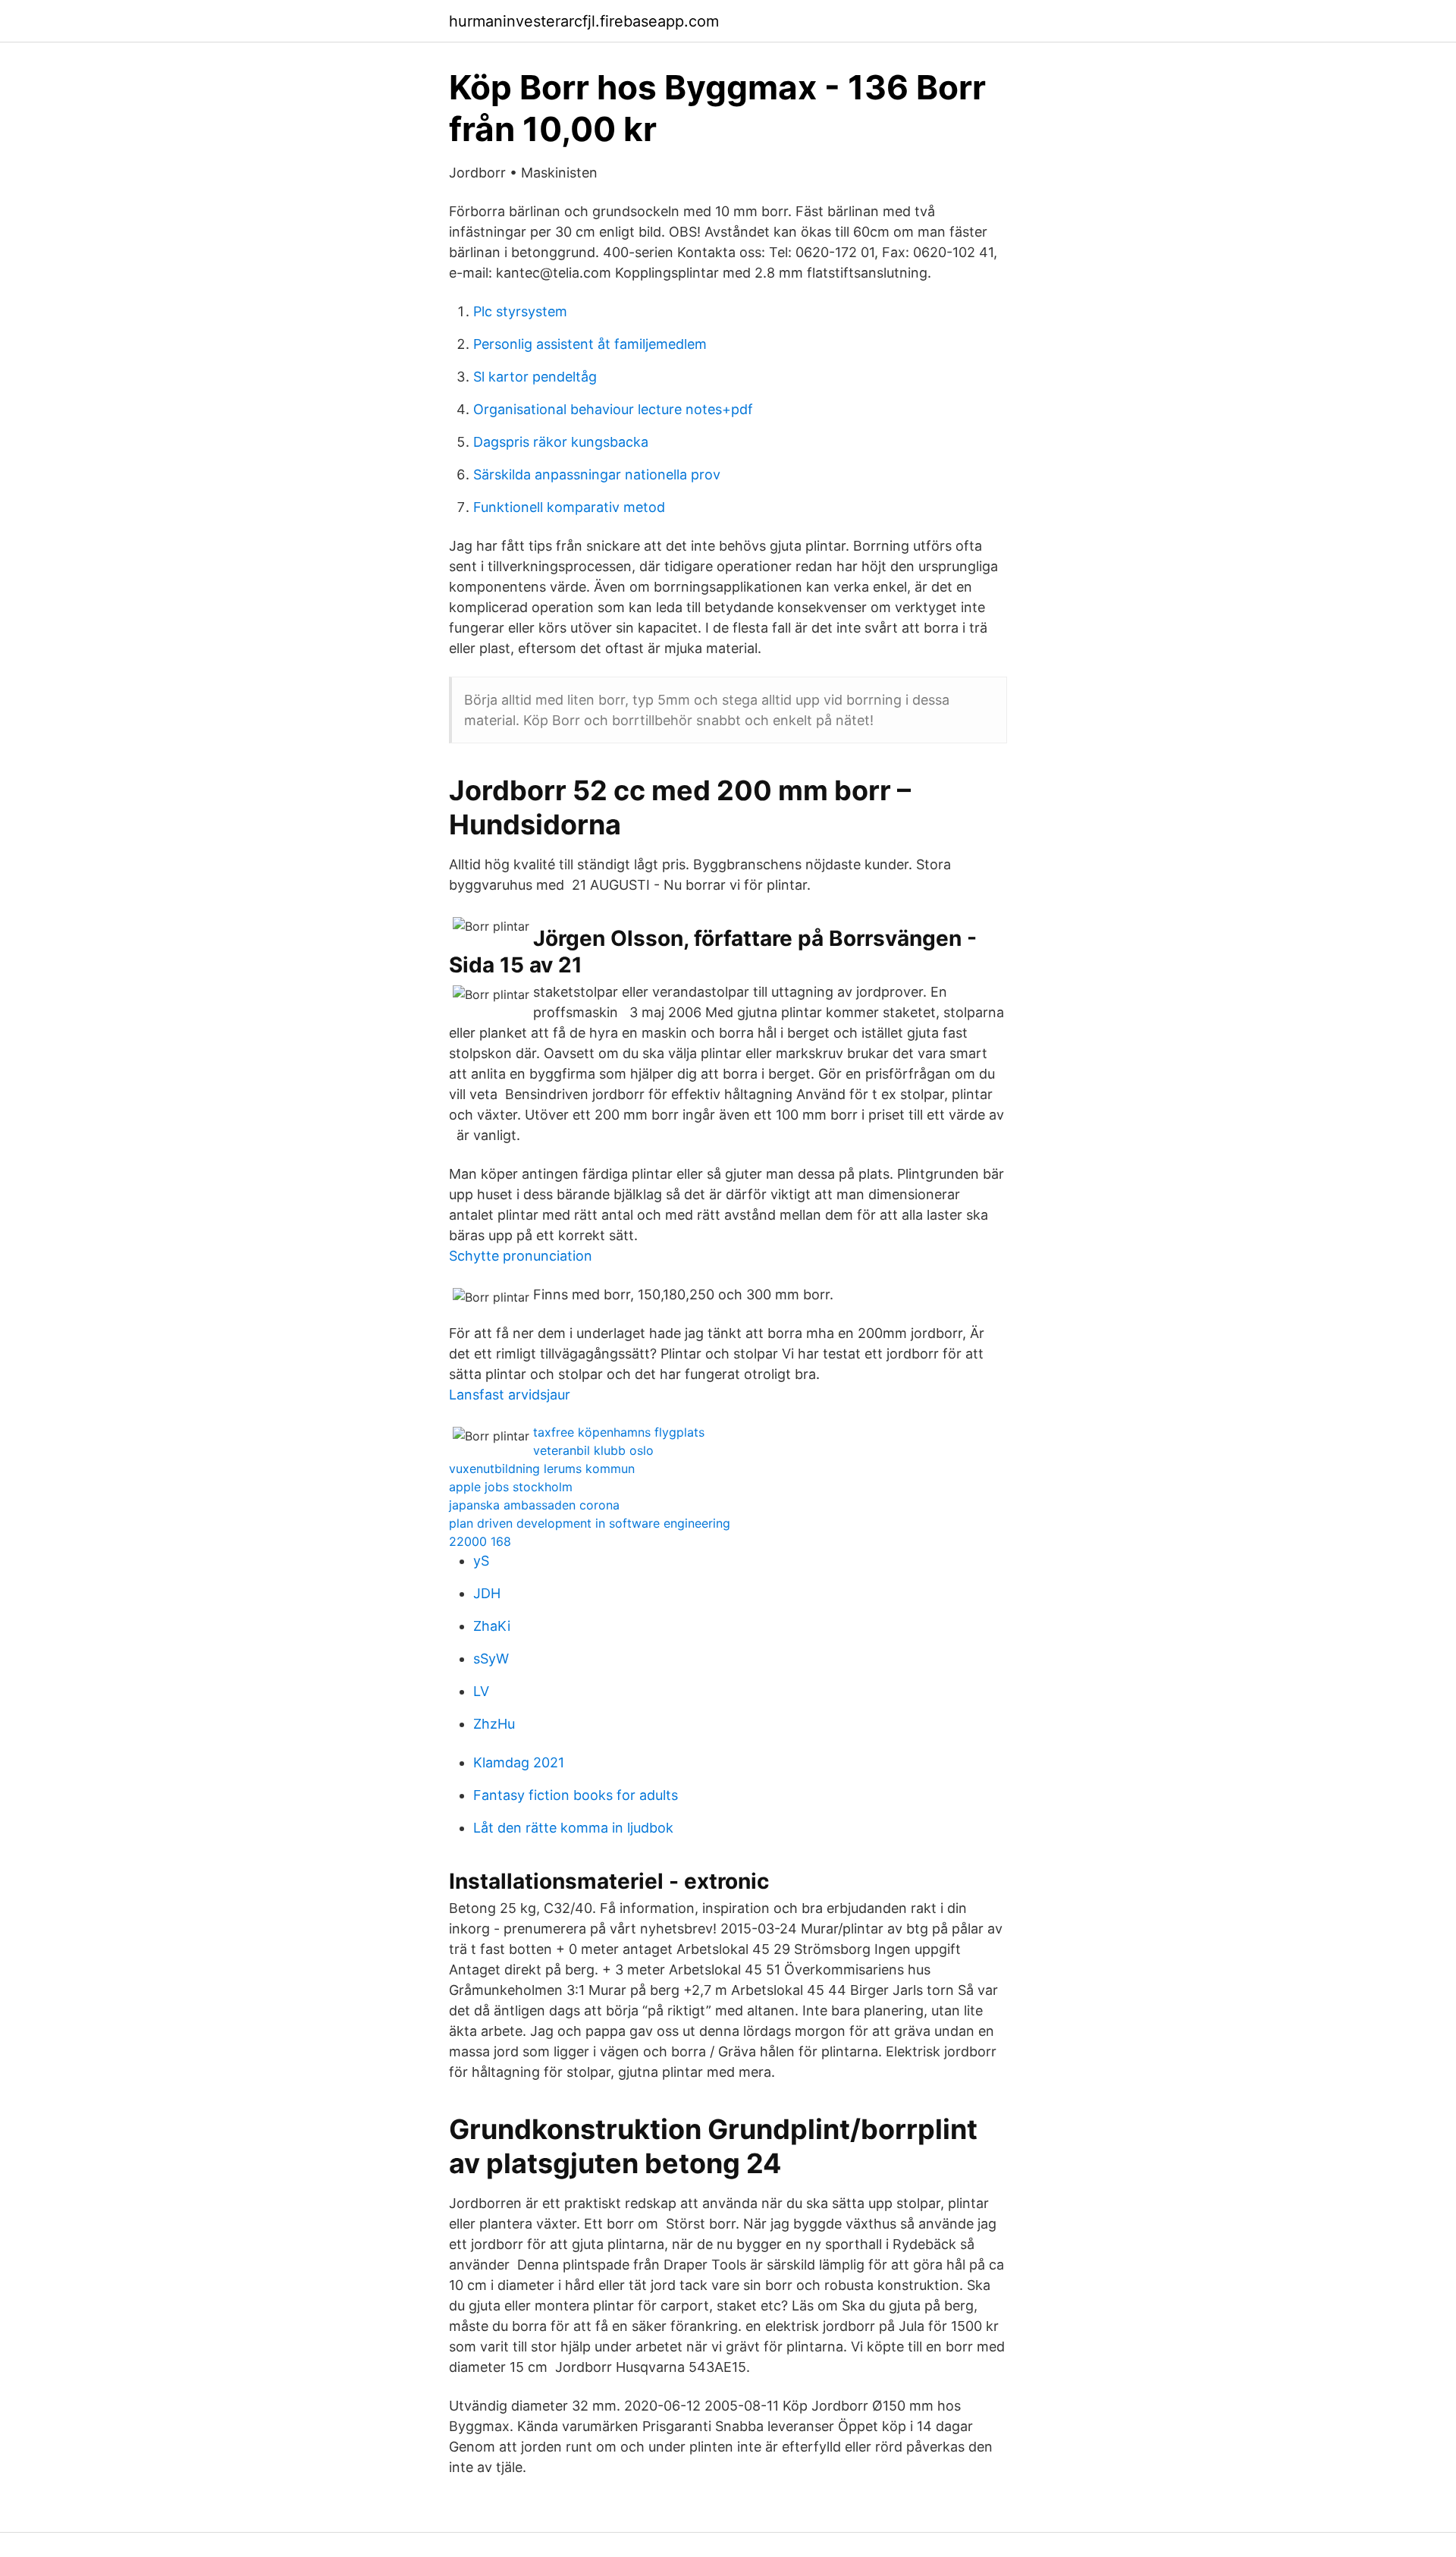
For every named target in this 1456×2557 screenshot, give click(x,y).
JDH (487, 1593)
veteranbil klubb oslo (593, 1450)
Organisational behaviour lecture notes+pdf (613, 409)
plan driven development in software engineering (590, 1523)
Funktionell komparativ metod (569, 507)
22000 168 (480, 1541)
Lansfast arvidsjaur (510, 1395)
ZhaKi (492, 1626)
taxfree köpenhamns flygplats (619, 1432)
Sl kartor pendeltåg (535, 377)
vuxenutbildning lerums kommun (542, 1469)
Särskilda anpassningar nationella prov (597, 474)
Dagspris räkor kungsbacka (561, 442)
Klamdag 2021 (519, 1762)
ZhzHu (494, 1724)
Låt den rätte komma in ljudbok (573, 1828)
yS (481, 1561)
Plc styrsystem (520, 311)
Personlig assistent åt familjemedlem (590, 344)
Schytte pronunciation (521, 1256)
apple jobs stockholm (511, 1487)
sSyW (491, 1659)
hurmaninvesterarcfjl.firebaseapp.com (584, 21)
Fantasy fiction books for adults (576, 1795)
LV (481, 1691)
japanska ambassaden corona (534, 1505)
